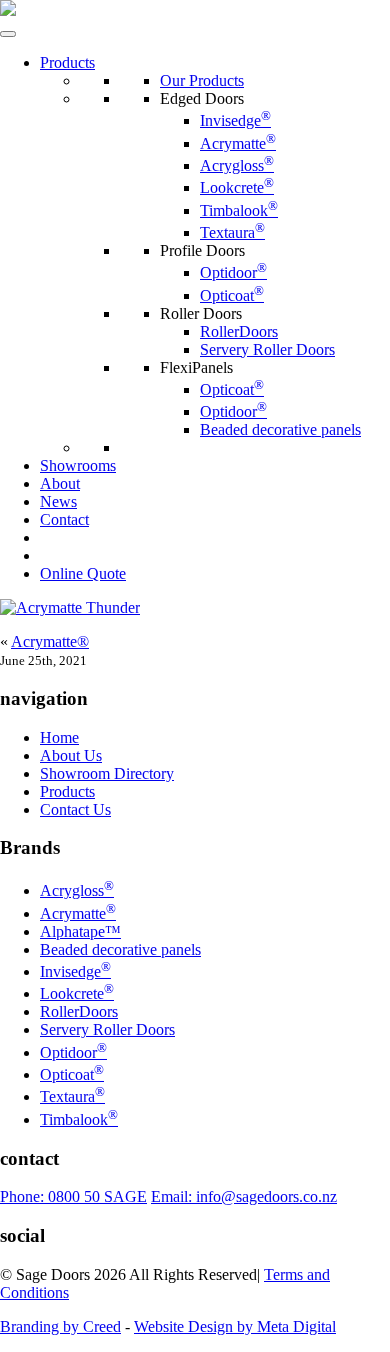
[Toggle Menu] (8, 34)
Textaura (232, 232)
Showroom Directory (107, 773)
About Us (71, 755)
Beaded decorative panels (280, 429)
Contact (64, 519)
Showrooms (78, 465)
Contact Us (75, 809)
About (60, 483)
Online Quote (83, 573)
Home (59, 737)
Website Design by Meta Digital (235, 1326)
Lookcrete (237, 187)
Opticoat (232, 295)
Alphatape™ (80, 931)
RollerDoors (239, 331)
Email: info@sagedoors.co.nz (244, 1196)
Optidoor (233, 272)
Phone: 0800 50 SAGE (73, 1196)
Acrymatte (238, 143)
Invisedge (235, 120)
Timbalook (239, 210)
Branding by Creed (60, 1326)
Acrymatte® (50, 641)
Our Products (202, 80)
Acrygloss (237, 165)
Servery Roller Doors (267, 349)
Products (67, 62)
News (58, 501)
